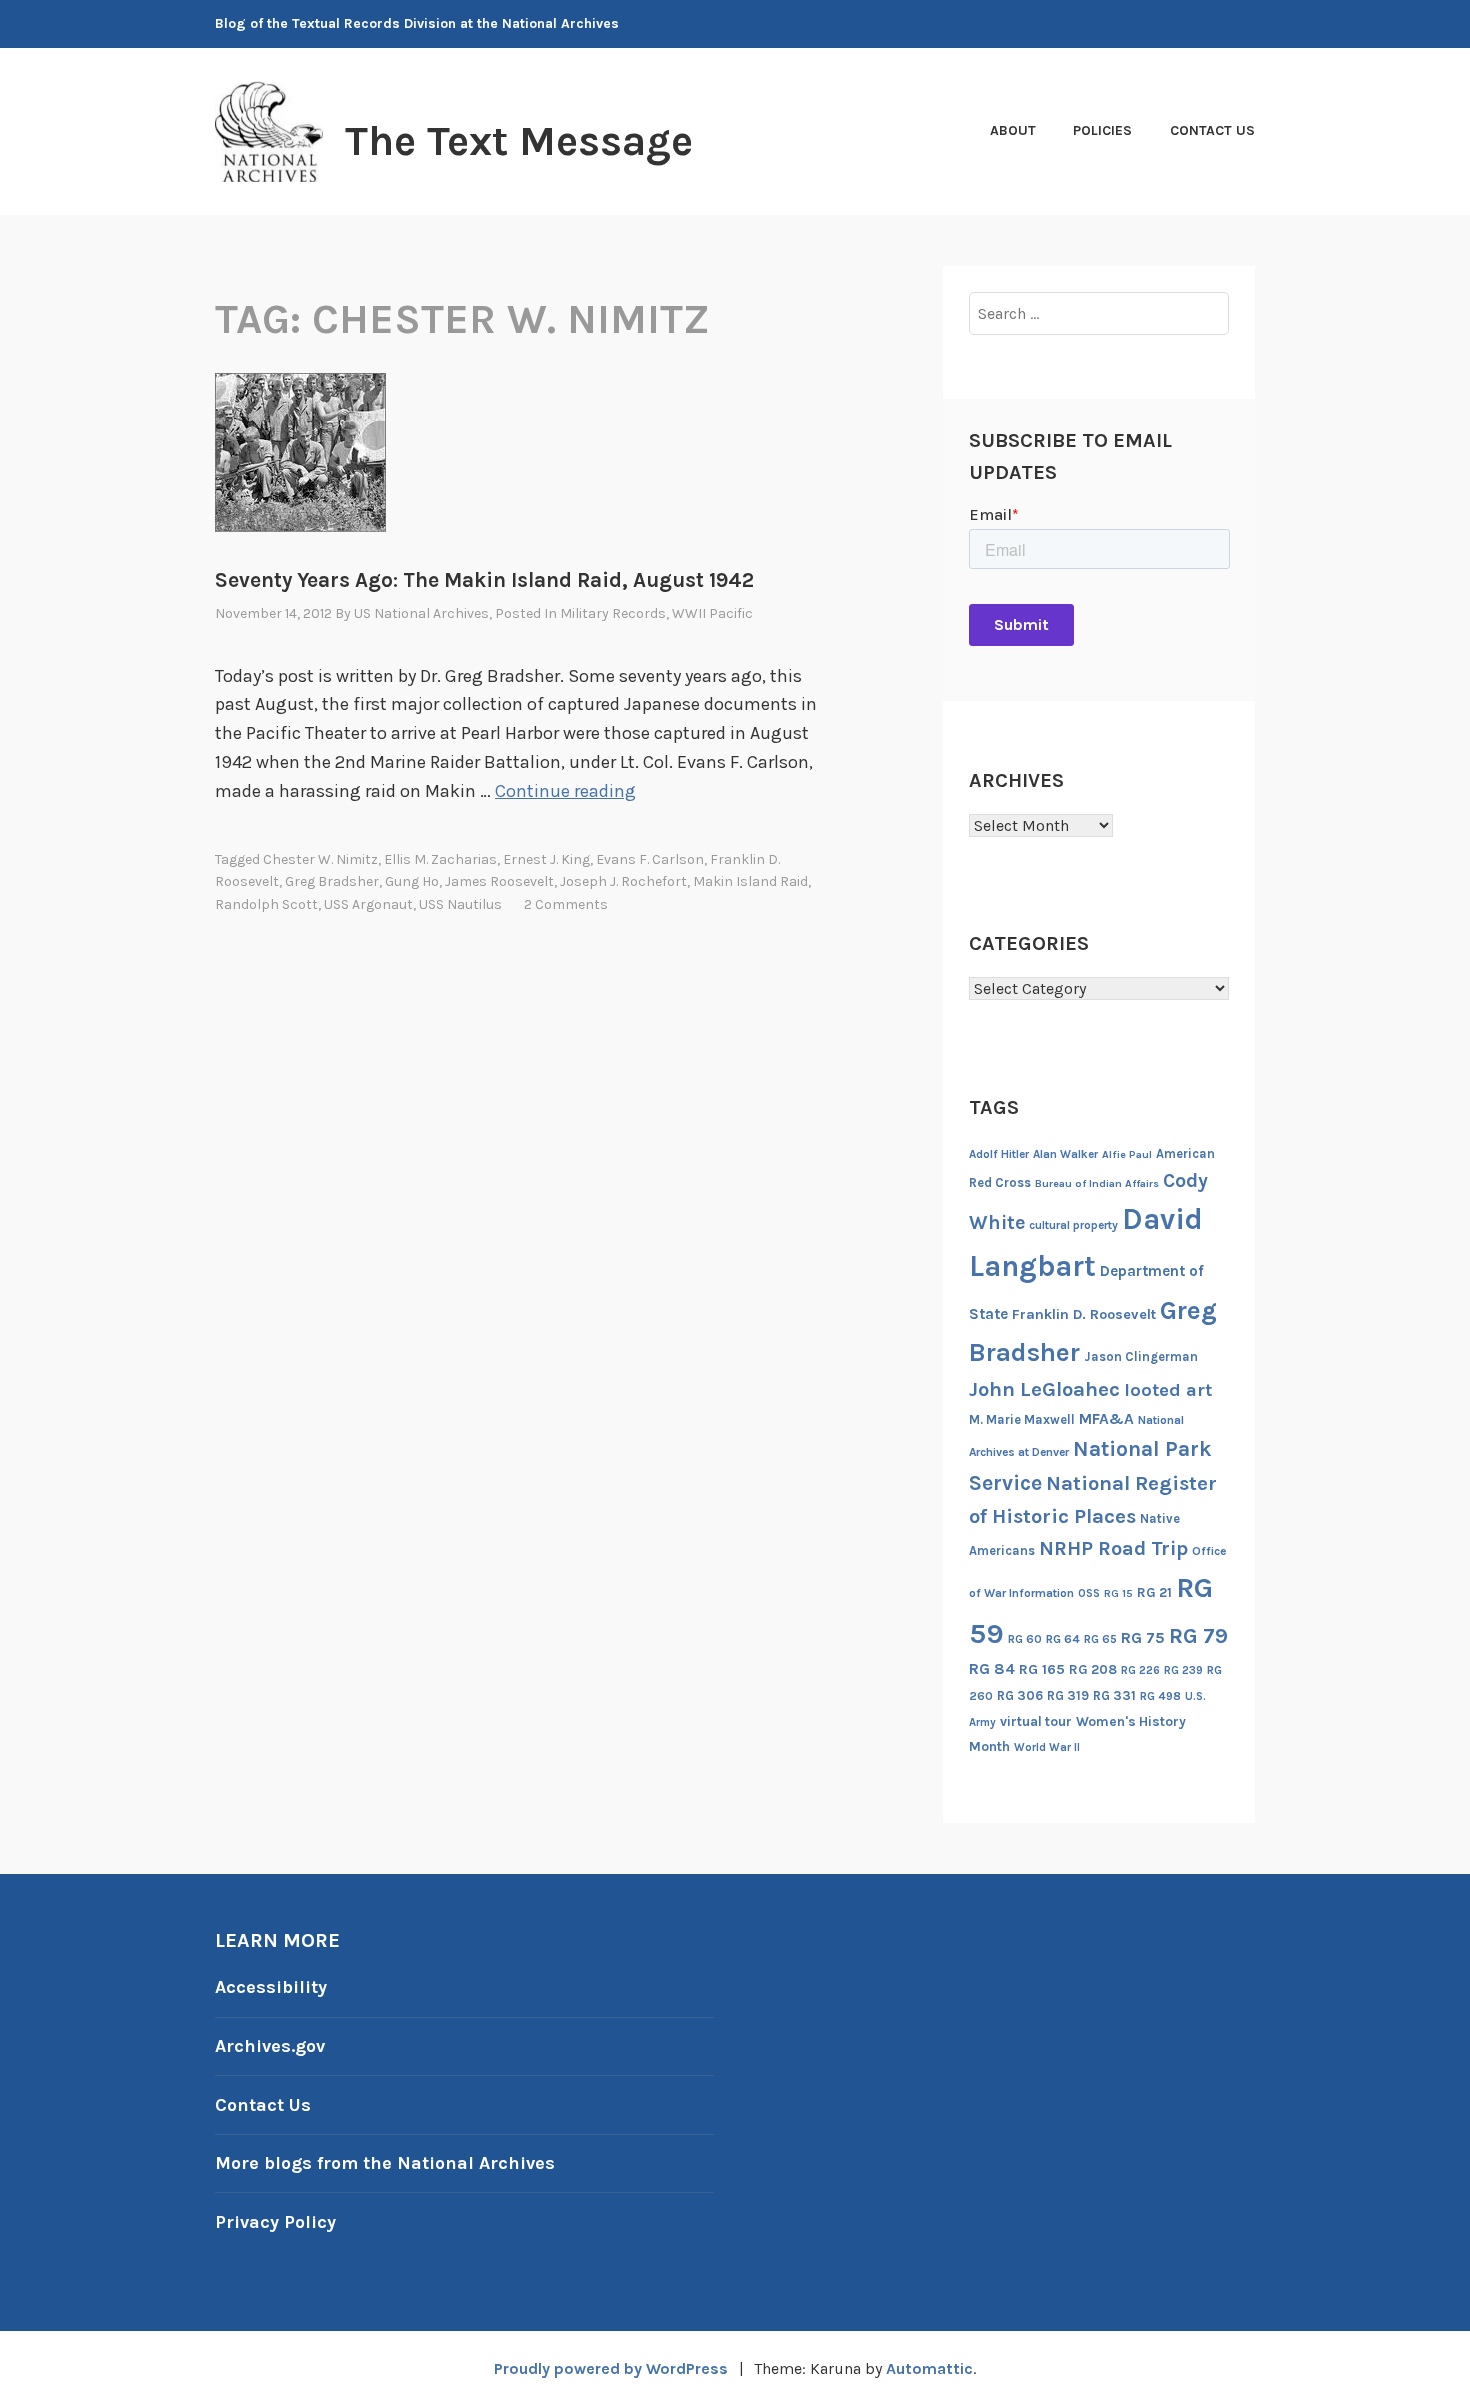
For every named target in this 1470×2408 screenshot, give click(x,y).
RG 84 (992, 1669)
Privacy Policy (275, 2222)
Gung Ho (412, 881)
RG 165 (1042, 1669)
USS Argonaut (368, 904)
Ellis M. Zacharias (440, 859)
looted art (1168, 1390)
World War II (1047, 1747)
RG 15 (1118, 1593)
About (1013, 130)
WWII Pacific (712, 613)
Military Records (613, 613)
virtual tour (1036, 1721)
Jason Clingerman (1141, 1356)
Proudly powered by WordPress (611, 2368)
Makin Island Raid (750, 881)
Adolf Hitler (999, 1154)
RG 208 (1093, 1669)
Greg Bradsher (332, 881)
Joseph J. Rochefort (623, 881)
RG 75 (1143, 1637)
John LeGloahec (1044, 1389)
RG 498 (1160, 1696)
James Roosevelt (499, 881)
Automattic (929, 2368)
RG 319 (1068, 1695)
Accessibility (271, 1987)
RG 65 (1100, 1639)
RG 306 (1020, 1695)
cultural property (1073, 1225)
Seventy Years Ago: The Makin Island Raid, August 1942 (484, 580)
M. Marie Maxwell (1022, 1419)
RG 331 (1114, 1695)
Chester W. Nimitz (320, 859)
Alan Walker (1065, 1154)
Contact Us (1212, 130)
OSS (1089, 1593)
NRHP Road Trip (1113, 1548)
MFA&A (1106, 1419)
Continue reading (565, 791)
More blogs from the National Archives (385, 2163)
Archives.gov (270, 2046)
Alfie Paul (1127, 1154)
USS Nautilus (460, 904)
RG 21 (1154, 1592)
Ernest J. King (546, 859)
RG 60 (1025, 1639)
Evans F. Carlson (650, 859)
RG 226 (1140, 1670)
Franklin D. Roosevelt (1084, 1314)
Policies (1102, 130)
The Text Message (519, 141)
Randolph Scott (266, 904)
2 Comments (566, 904)
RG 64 (1063, 1639)
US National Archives (421, 613)
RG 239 (1183, 1670)
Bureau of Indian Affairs (1097, 1183)
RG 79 (1198, 1635)
